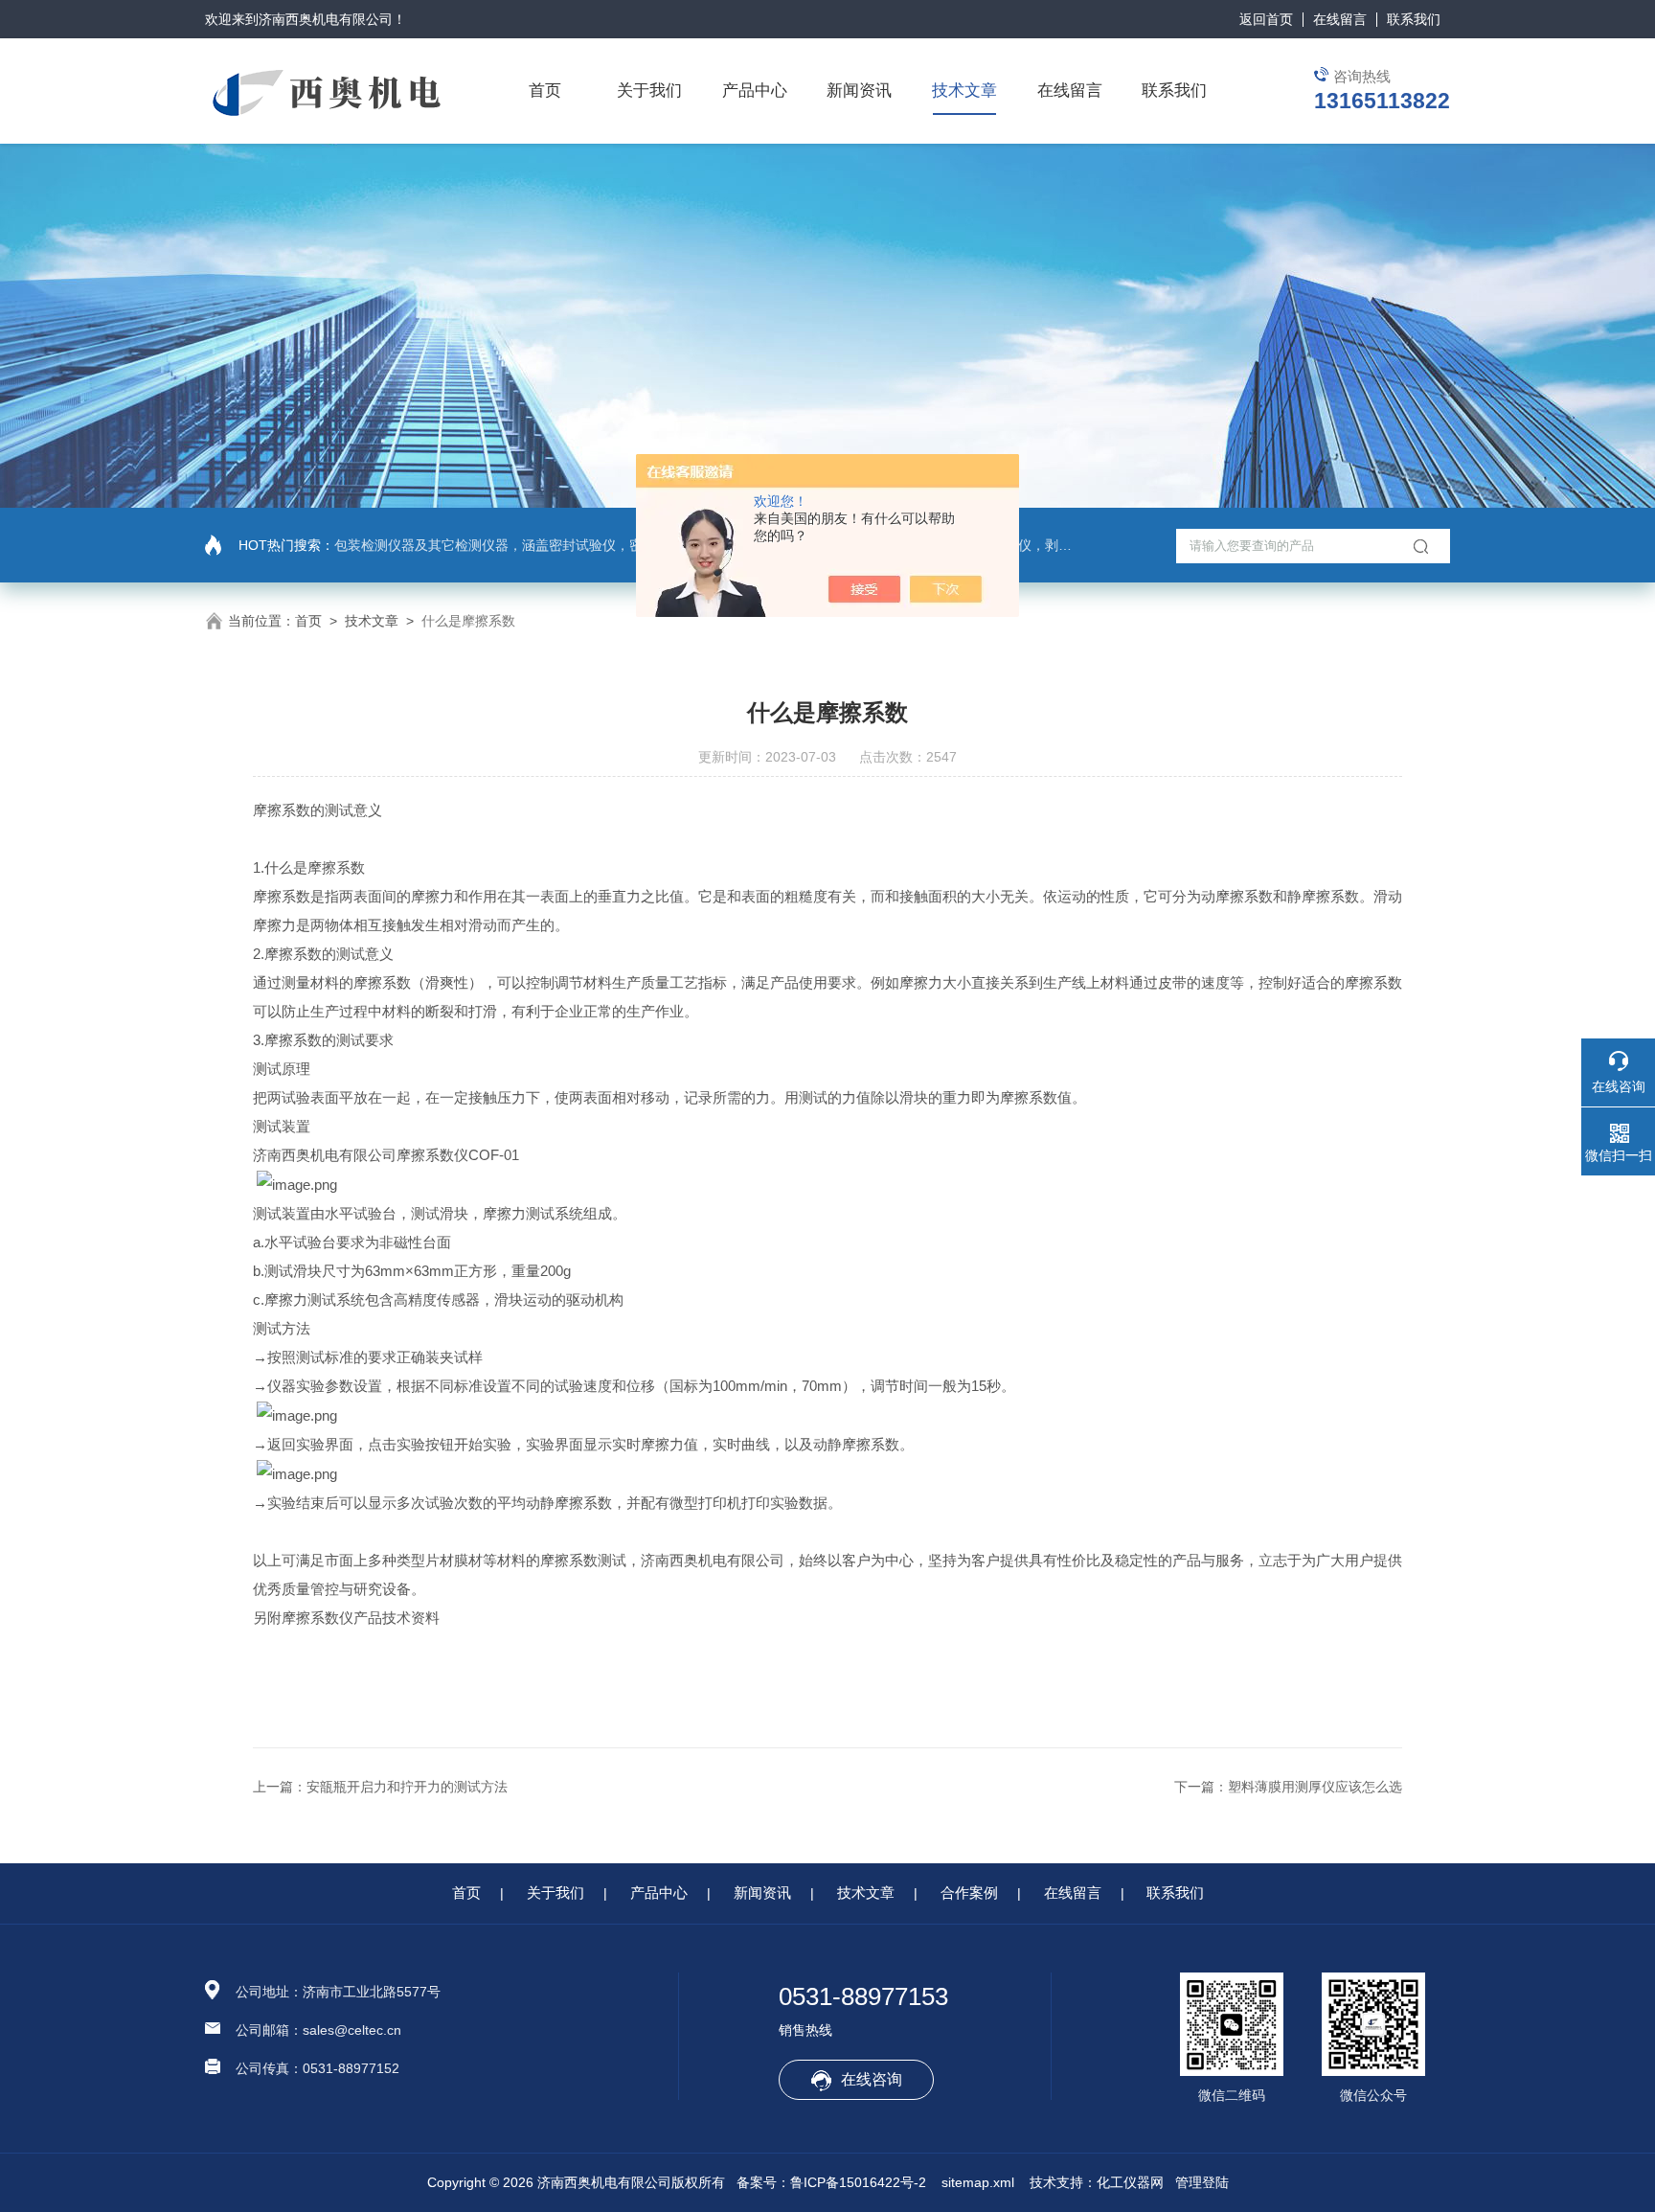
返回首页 (1266, 19)
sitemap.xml (978, 2182)
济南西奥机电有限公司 (326, 19)
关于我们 (649, 91)
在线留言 (1340, 19)
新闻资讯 (859, 91)
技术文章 (964, 91)
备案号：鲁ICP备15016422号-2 (831, 2182)
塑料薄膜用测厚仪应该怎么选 (1315, 1787)
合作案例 (969, 1893)
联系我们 (1414, 19)
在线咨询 (872, 2079)
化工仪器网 (1130, 2182)
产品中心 (755, 91)
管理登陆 (1202, 2182)
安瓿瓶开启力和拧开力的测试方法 (407, 1787)
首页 (545, 91)
